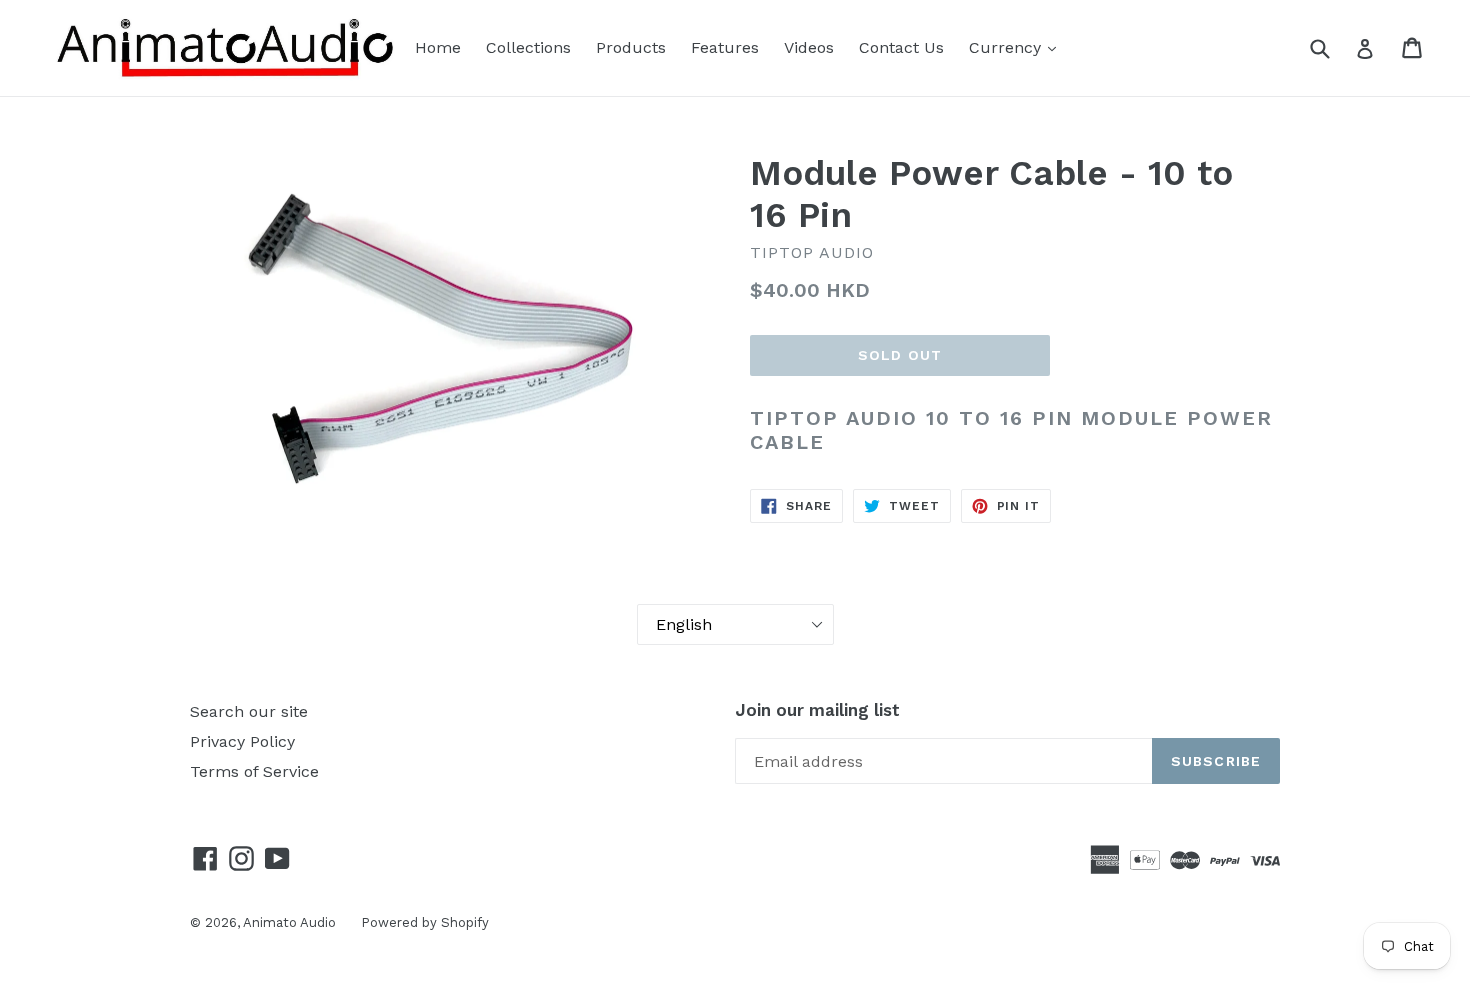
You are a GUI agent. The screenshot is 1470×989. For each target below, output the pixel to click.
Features (725, 47)
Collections (528, 47)
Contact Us (901, 47)
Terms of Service (254, 771)
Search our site (249, 711)
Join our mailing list (817, 710)
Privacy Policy (242, 741)
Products (631, 47)
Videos (809, 47)
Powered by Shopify (425, 922)
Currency (1007, 47)
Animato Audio (289, 922)
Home (438, 47)
